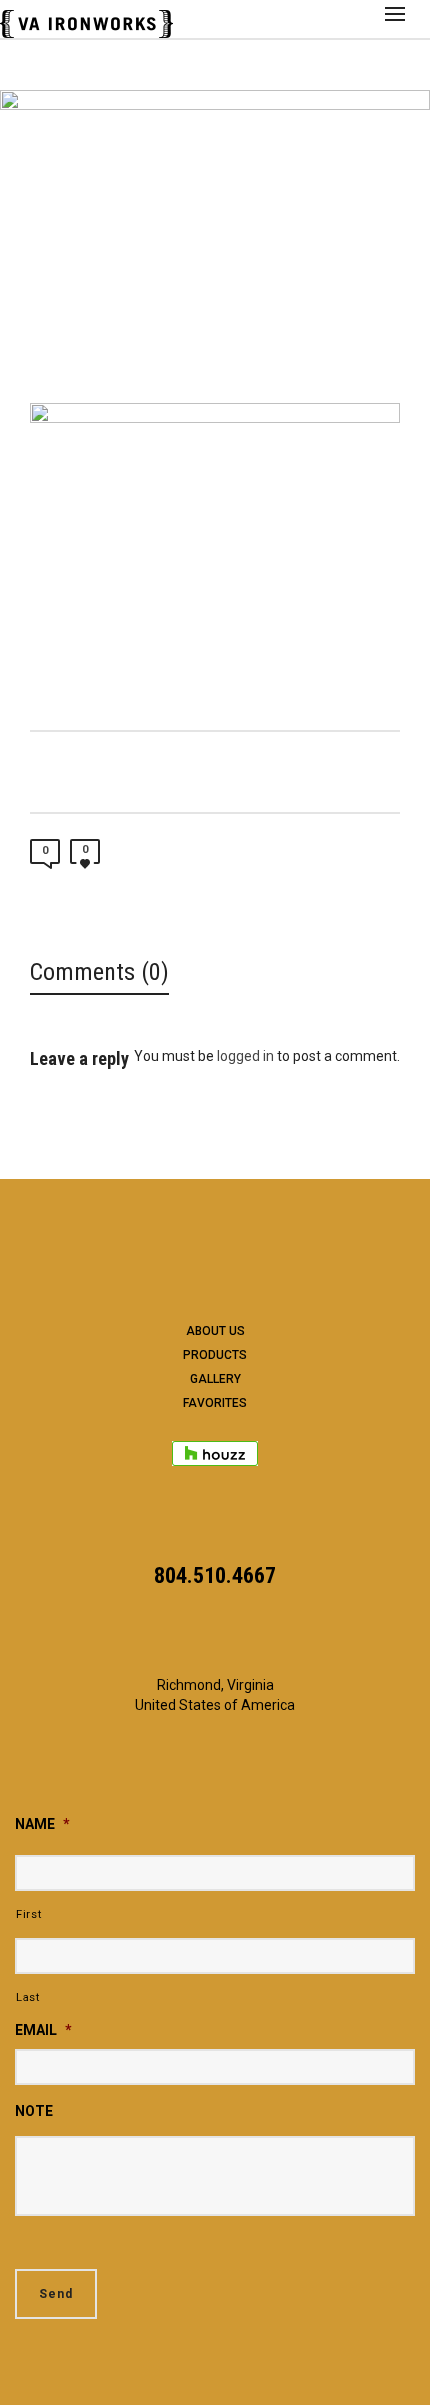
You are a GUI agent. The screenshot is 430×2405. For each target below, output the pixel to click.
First (28, 1914)
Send (56, 2294)
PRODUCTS (215, 1355)
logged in (245, 1056)
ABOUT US (215, 1331)
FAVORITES (215, 1403)
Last (28, 1997)
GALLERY (215, 1379)
